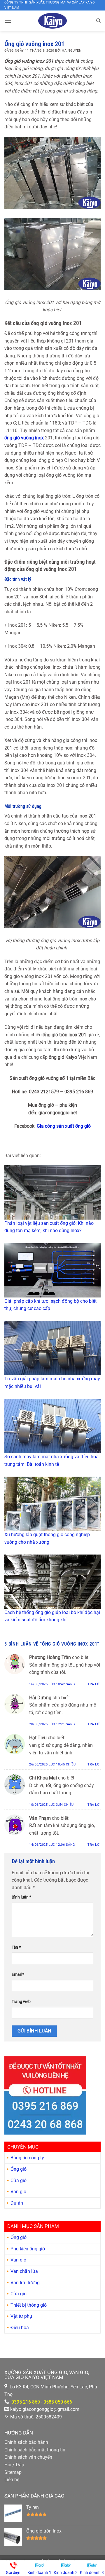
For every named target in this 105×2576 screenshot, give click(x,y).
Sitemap (13, 2472)
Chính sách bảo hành (26, 2442)
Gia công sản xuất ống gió (64, 1126)
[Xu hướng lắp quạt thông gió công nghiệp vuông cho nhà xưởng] (52, 1504)
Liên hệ (12, 2480)
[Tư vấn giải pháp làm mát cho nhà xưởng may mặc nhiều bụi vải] (52, 1348)
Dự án (17, 2203)
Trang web (21, 2002)
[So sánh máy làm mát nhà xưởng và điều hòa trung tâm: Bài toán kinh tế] (52, 1426)
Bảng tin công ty (27, 2158)
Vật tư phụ (21, 2316)
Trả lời (94, 1684)
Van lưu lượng (25, 2283)
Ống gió (19, 2169)
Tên (16, 1947)
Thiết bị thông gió (29, 2305)
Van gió (18, 2192)
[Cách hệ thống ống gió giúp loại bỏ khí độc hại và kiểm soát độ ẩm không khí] (52, 1582)
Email (18, 1975)
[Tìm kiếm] (98, 21)
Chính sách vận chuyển (28, 2457)
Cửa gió (19, 2181)
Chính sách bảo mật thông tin (35, 2450)
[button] (8, 21)
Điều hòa (20, 2328)
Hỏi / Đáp (14, 2465)
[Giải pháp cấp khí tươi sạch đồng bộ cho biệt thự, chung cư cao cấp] (52, 1270)
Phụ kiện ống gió (28, 2249)
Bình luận (21, 1897)
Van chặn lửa (24, 2271)
